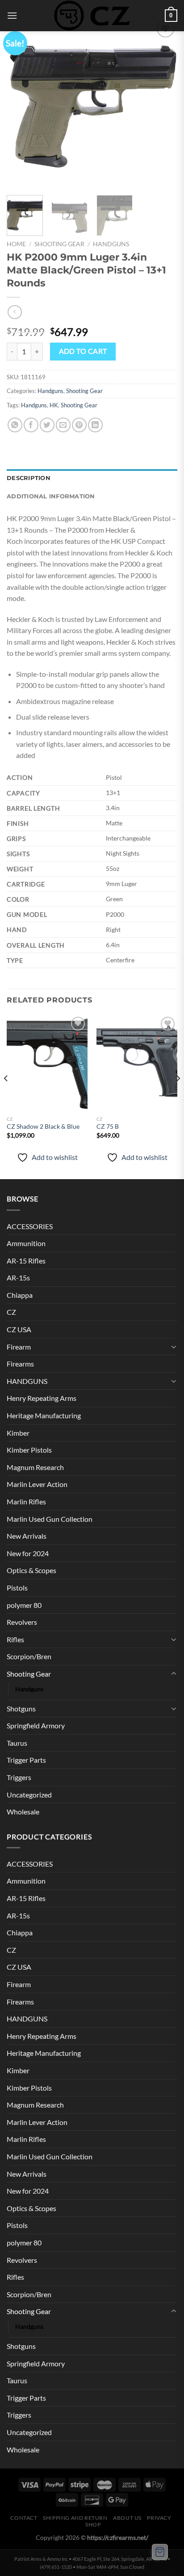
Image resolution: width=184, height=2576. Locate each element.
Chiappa (20, 1295)
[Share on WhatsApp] (15, 425)
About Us (127, 2518)
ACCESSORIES (30, 1226)
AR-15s (18, 1278)
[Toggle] (174, 1346)
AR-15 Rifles (26, 1261)
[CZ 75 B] (137, 1063)
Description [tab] (29, 478)
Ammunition (26, 1243)
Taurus (17, 1743)
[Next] (163, 103)
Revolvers (22, 1622)
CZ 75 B (108, 1126)
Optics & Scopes (31, 1570)
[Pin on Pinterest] (79, 425)
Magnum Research (35, 1467)
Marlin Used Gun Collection (50, 1519)
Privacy (159, 2518)
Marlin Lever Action (37, 1484)
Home (16, 244)
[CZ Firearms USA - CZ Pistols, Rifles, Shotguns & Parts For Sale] (92, 16)
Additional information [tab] (51, 496)
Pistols (17, 1588)
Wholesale (23, 1812)
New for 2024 (28, 1553)
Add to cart (83, 351)
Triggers (19, 1777)
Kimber (18, 1433)
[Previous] (21, 103)
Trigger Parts (26, 1760)
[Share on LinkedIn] (95, 425)
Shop (93, 2524)
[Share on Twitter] (47, 425)
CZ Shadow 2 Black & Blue (43, 1126)
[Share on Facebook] (31, 425)
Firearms (20, 1364)
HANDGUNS (27, 1381)
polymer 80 (24, 1605)
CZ (11, 1312)
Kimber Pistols (29, 1450)
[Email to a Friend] (63, 425)
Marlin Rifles (26, 1501)
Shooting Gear (59, 244)
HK (54, 405)
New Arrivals (27, 1536)
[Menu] (12, 15)
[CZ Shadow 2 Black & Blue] (47, 1063)
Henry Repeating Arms (42, 1398)
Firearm (19, 1347)
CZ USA (19, 1329)
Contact (24, 2518)
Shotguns (21, 1708)
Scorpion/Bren (29, 1656)
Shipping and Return (75, 2518)
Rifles (15, 1639)
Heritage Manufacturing (44, 1415)
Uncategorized (29, 1795)
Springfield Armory (36, 1725)
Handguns (111, 244)
